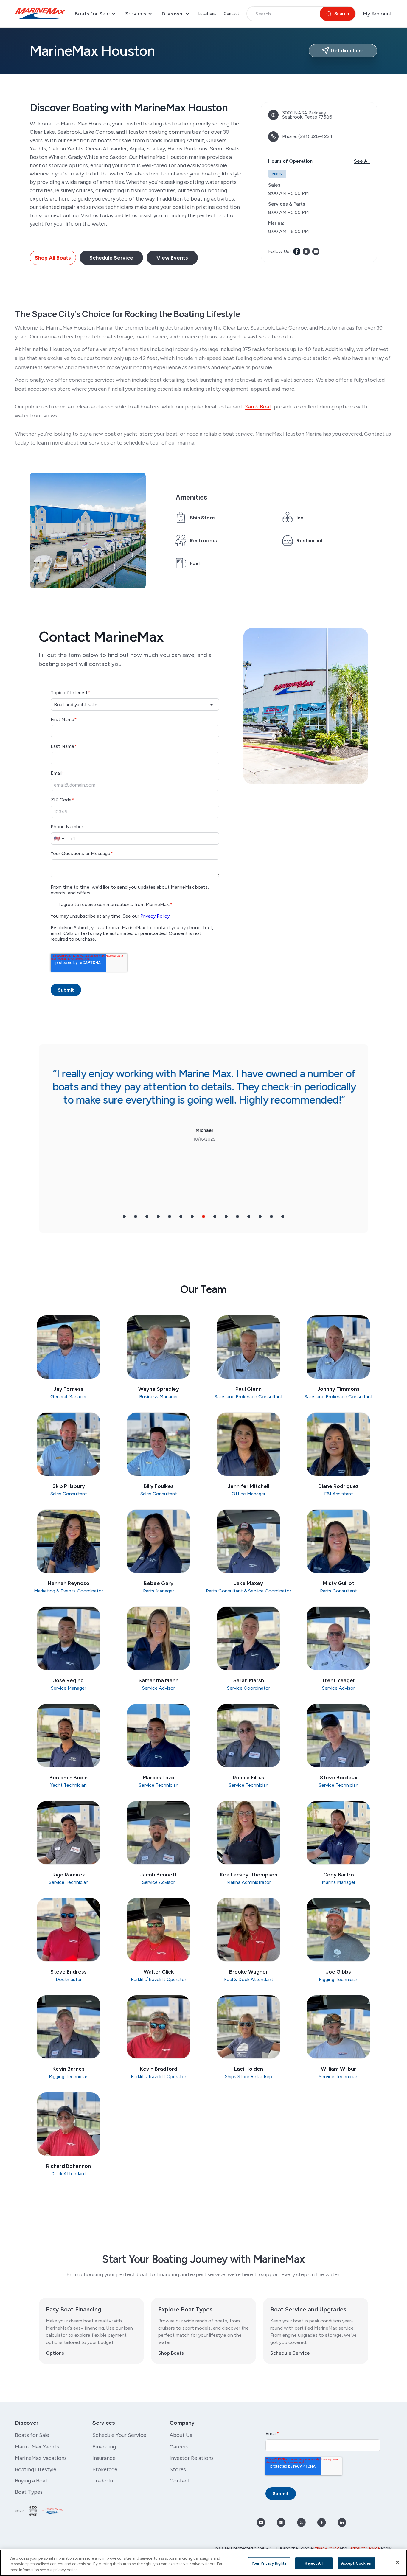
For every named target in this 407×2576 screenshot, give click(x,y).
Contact (232, 14)
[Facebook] (297, 251)
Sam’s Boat (258, 407)
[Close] (397, 2562)
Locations (207, 14)
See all (362, 161)
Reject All (314, 2563)
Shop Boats (171, 2353)
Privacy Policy (326, 2548)
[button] (124, 1216)
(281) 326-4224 (316, 136)
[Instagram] (306, 251)
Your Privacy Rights (269, 2563)
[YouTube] (316, 251)
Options (55, 2353)
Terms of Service (364, 2548)
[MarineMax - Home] (40, 14)
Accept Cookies (356, 2563)
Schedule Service (290, 2353)
